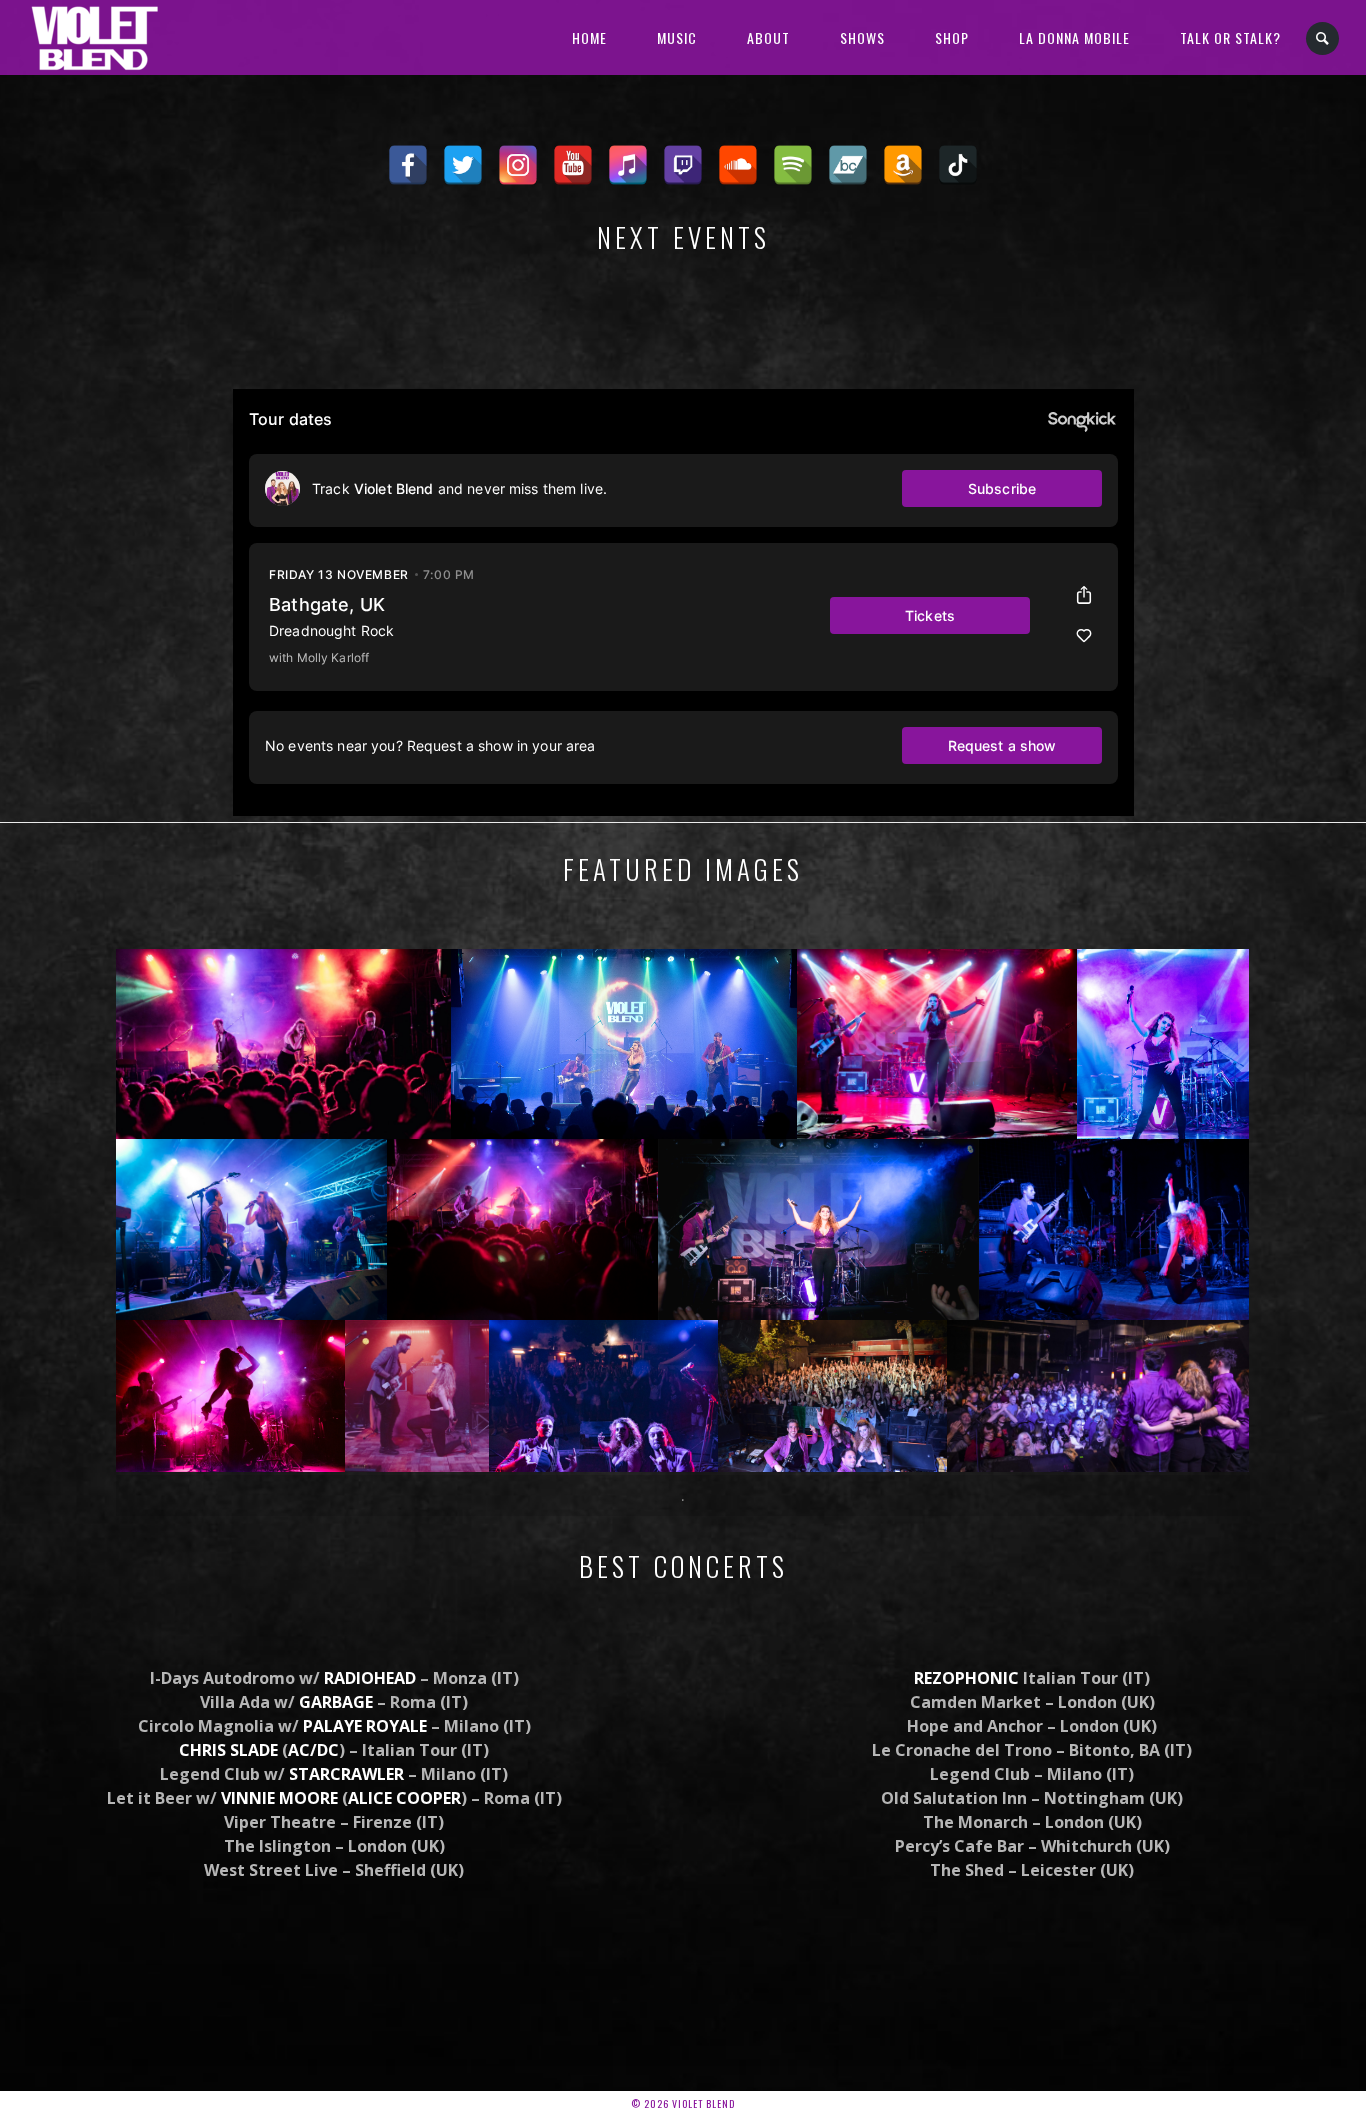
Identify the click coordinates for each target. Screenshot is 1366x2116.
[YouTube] (573, 165)
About (768, 37)
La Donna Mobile (1074, 37)
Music (677, 37)
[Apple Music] (628, 165)
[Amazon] (903, 165)
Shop (952, 37)
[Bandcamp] (848, 165)
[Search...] (1323, 38)
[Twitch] (683, 165)
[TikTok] (958, 165)
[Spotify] (793, 165)
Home (589, 37)
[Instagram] (518, 165)
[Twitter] (463, 165)
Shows (862, 37)
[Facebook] (408, 165)
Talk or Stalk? (1230, 37)
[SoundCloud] (738, 165)
